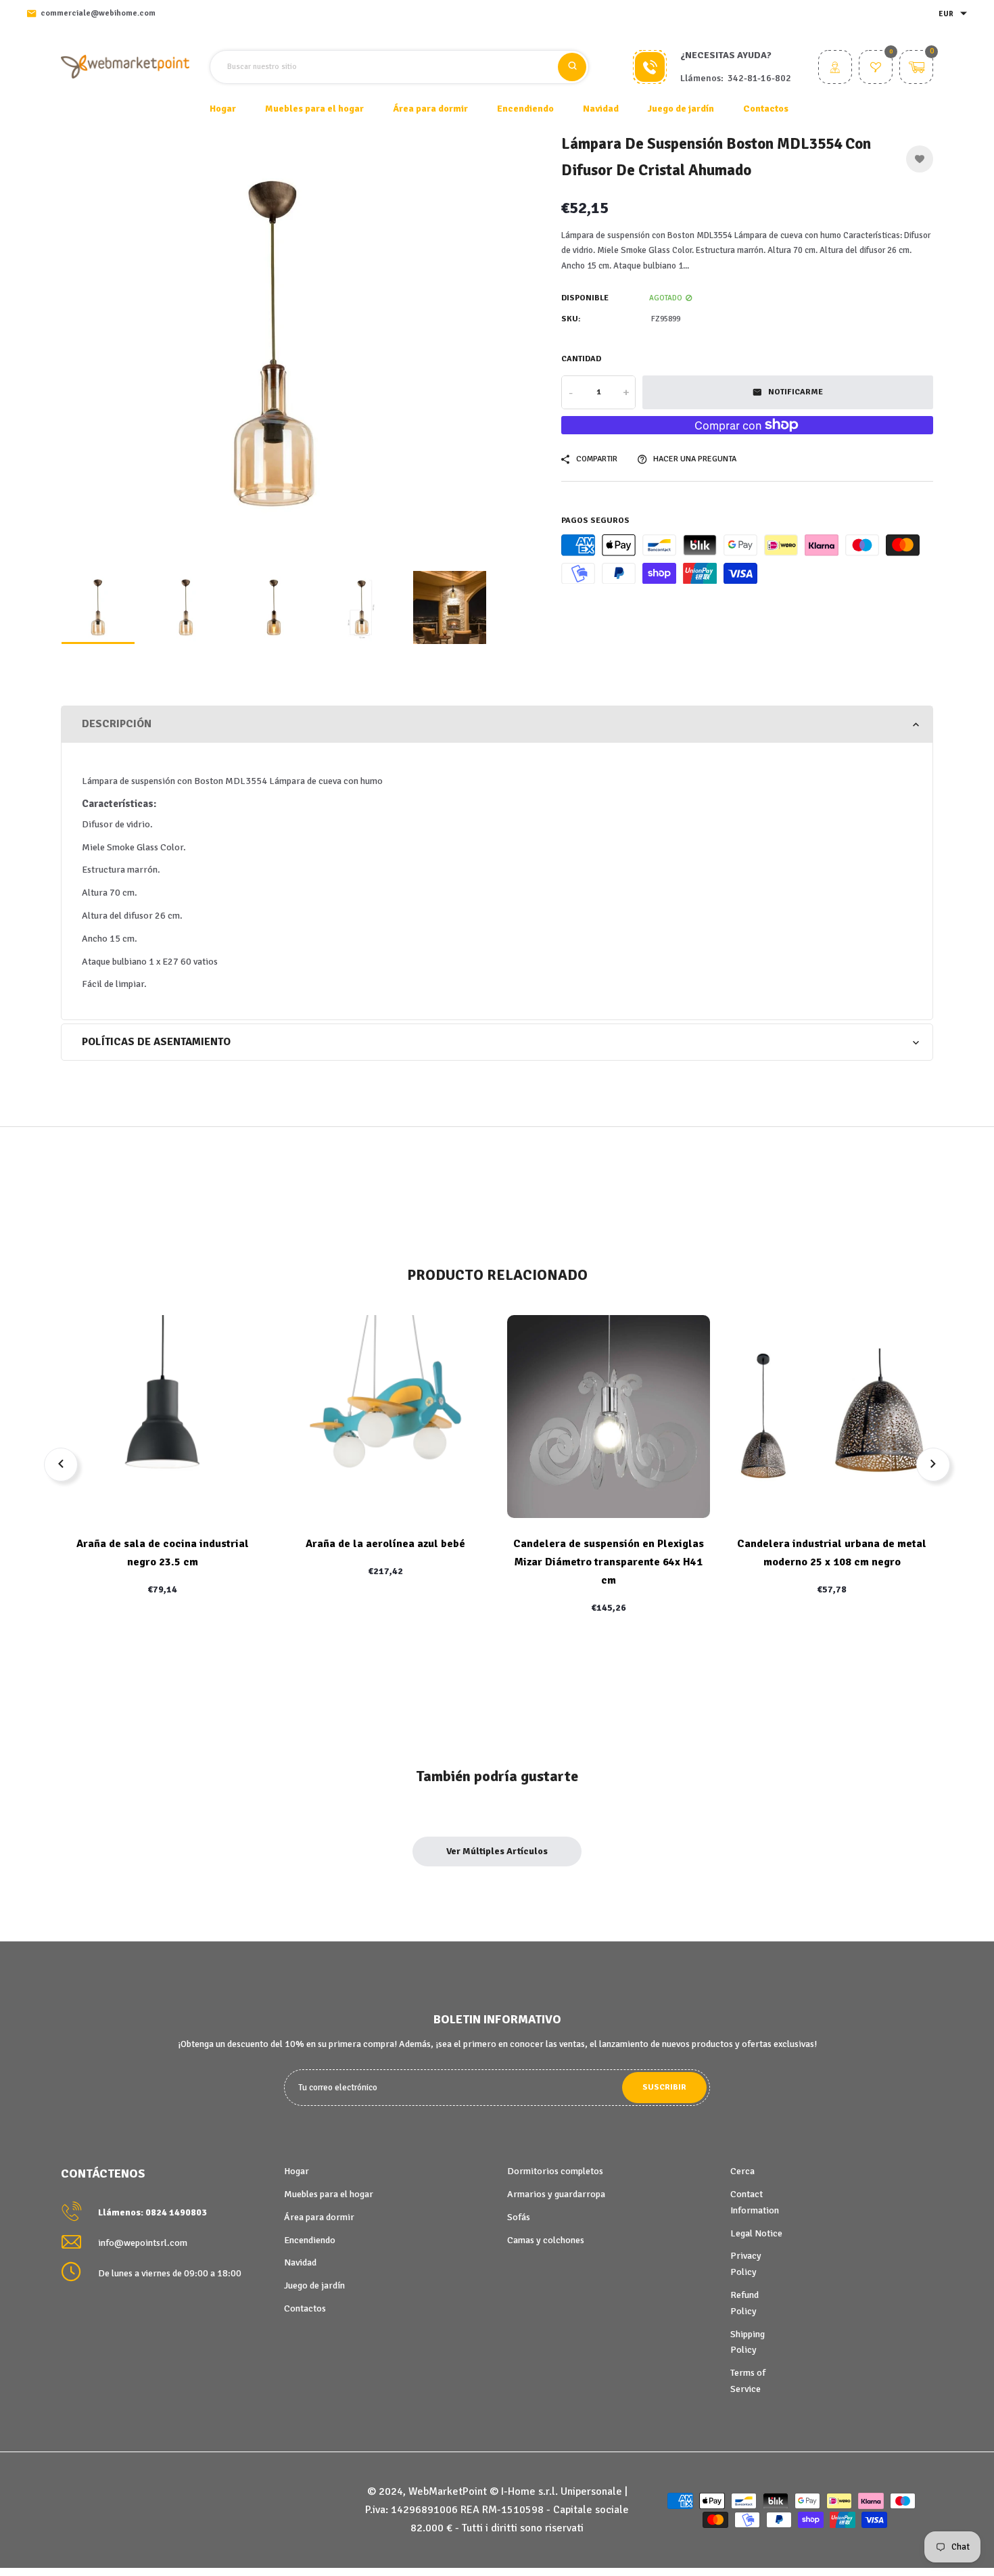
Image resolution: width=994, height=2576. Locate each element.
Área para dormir (319, 2217)
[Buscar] (572, 67)
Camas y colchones (546, 2240)
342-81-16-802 (759, 78)
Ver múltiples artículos (497, 1851)
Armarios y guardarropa (556, 2194)
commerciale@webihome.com (98, 13)
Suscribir (664, 2087)
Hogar (223, 109)
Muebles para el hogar (329, 2194)
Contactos (766, 109)
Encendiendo (310, 2240)
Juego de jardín (314, 2285)
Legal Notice (756, 2233)
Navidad (300, 2262)
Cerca (742, 2171)
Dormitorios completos (555, 2171)
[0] (876, 69)
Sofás (519, 2217)
